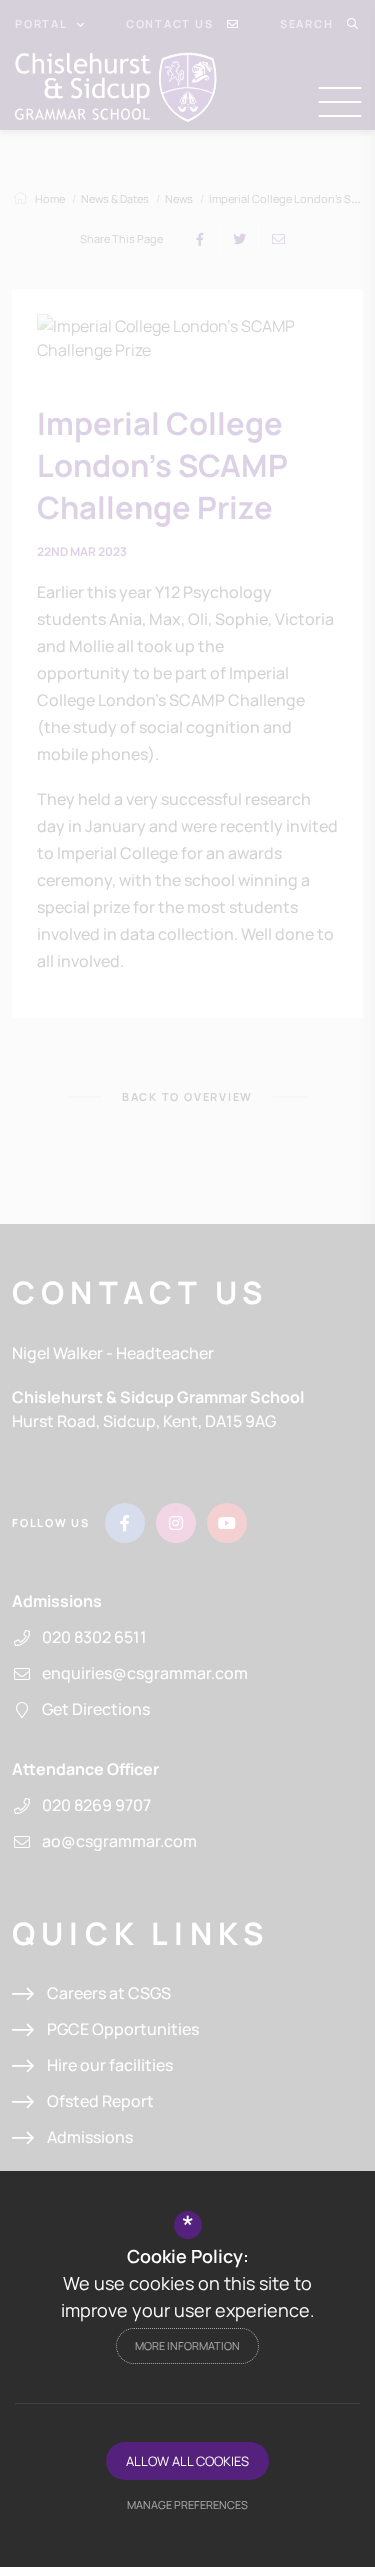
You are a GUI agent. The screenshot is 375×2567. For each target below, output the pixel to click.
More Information (187, 2345)
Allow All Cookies (187, 2461)
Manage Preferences (187, 2504)
